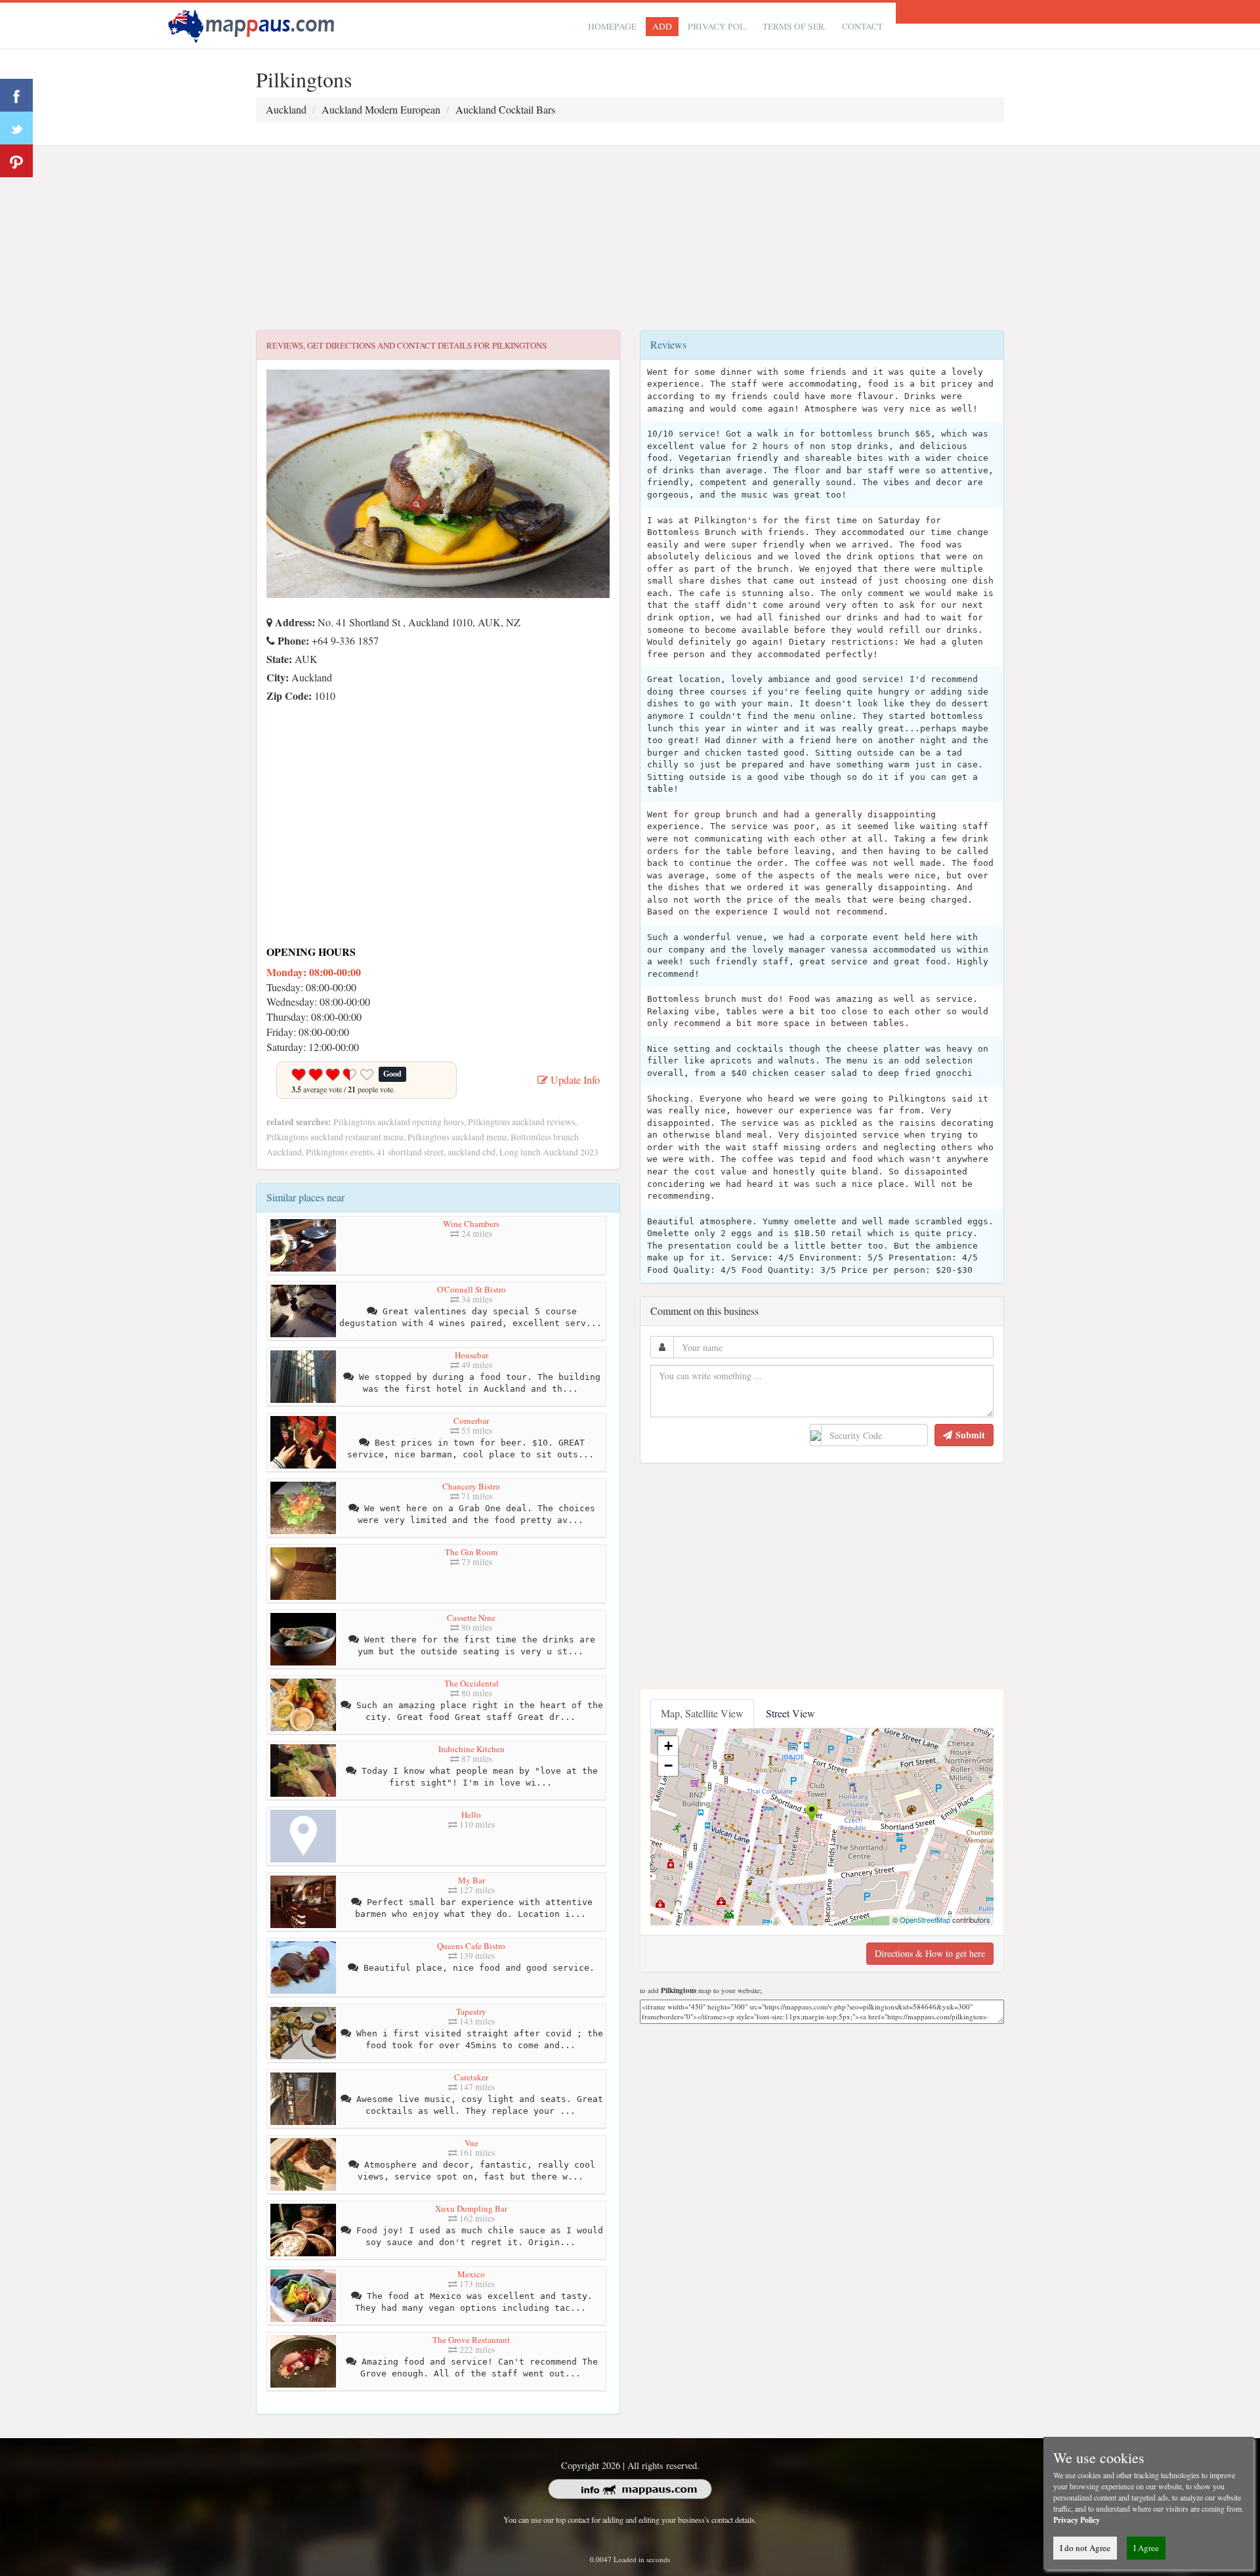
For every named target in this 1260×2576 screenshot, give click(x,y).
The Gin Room (471, 1552)
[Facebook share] (16, 95)
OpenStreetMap (925, 1920)
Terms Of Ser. (794, 26)
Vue (472, 2143)
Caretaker (471, 2077)
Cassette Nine (471, 1618)
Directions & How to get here (930, 1953)
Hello (471, 1814)
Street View (790, 1713)
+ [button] (668, 1746)
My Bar (472, 1880)
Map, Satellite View (702, 1713)
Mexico (471, 2274)
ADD (662, 26)
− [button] (668, 1766)
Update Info (574, 1080)
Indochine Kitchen (472, 1749)
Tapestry (471, 2011)
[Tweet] (16, 128)
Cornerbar (471, 1421)
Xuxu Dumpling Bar (471, 2208)
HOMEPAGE (612, 26)
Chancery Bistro (471, 1486)
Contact (862, 26)
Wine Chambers (471, 1224)
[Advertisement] (630, 238)
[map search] (253, 24)
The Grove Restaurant (471, 2340)
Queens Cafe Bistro (471, 1946)
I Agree (1146, 2548)
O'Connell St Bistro (472, 1289)
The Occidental (472, 1683)
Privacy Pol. (717, 26)
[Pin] (16, 161)
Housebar (472, 1355)
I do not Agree (1085, 2548)
